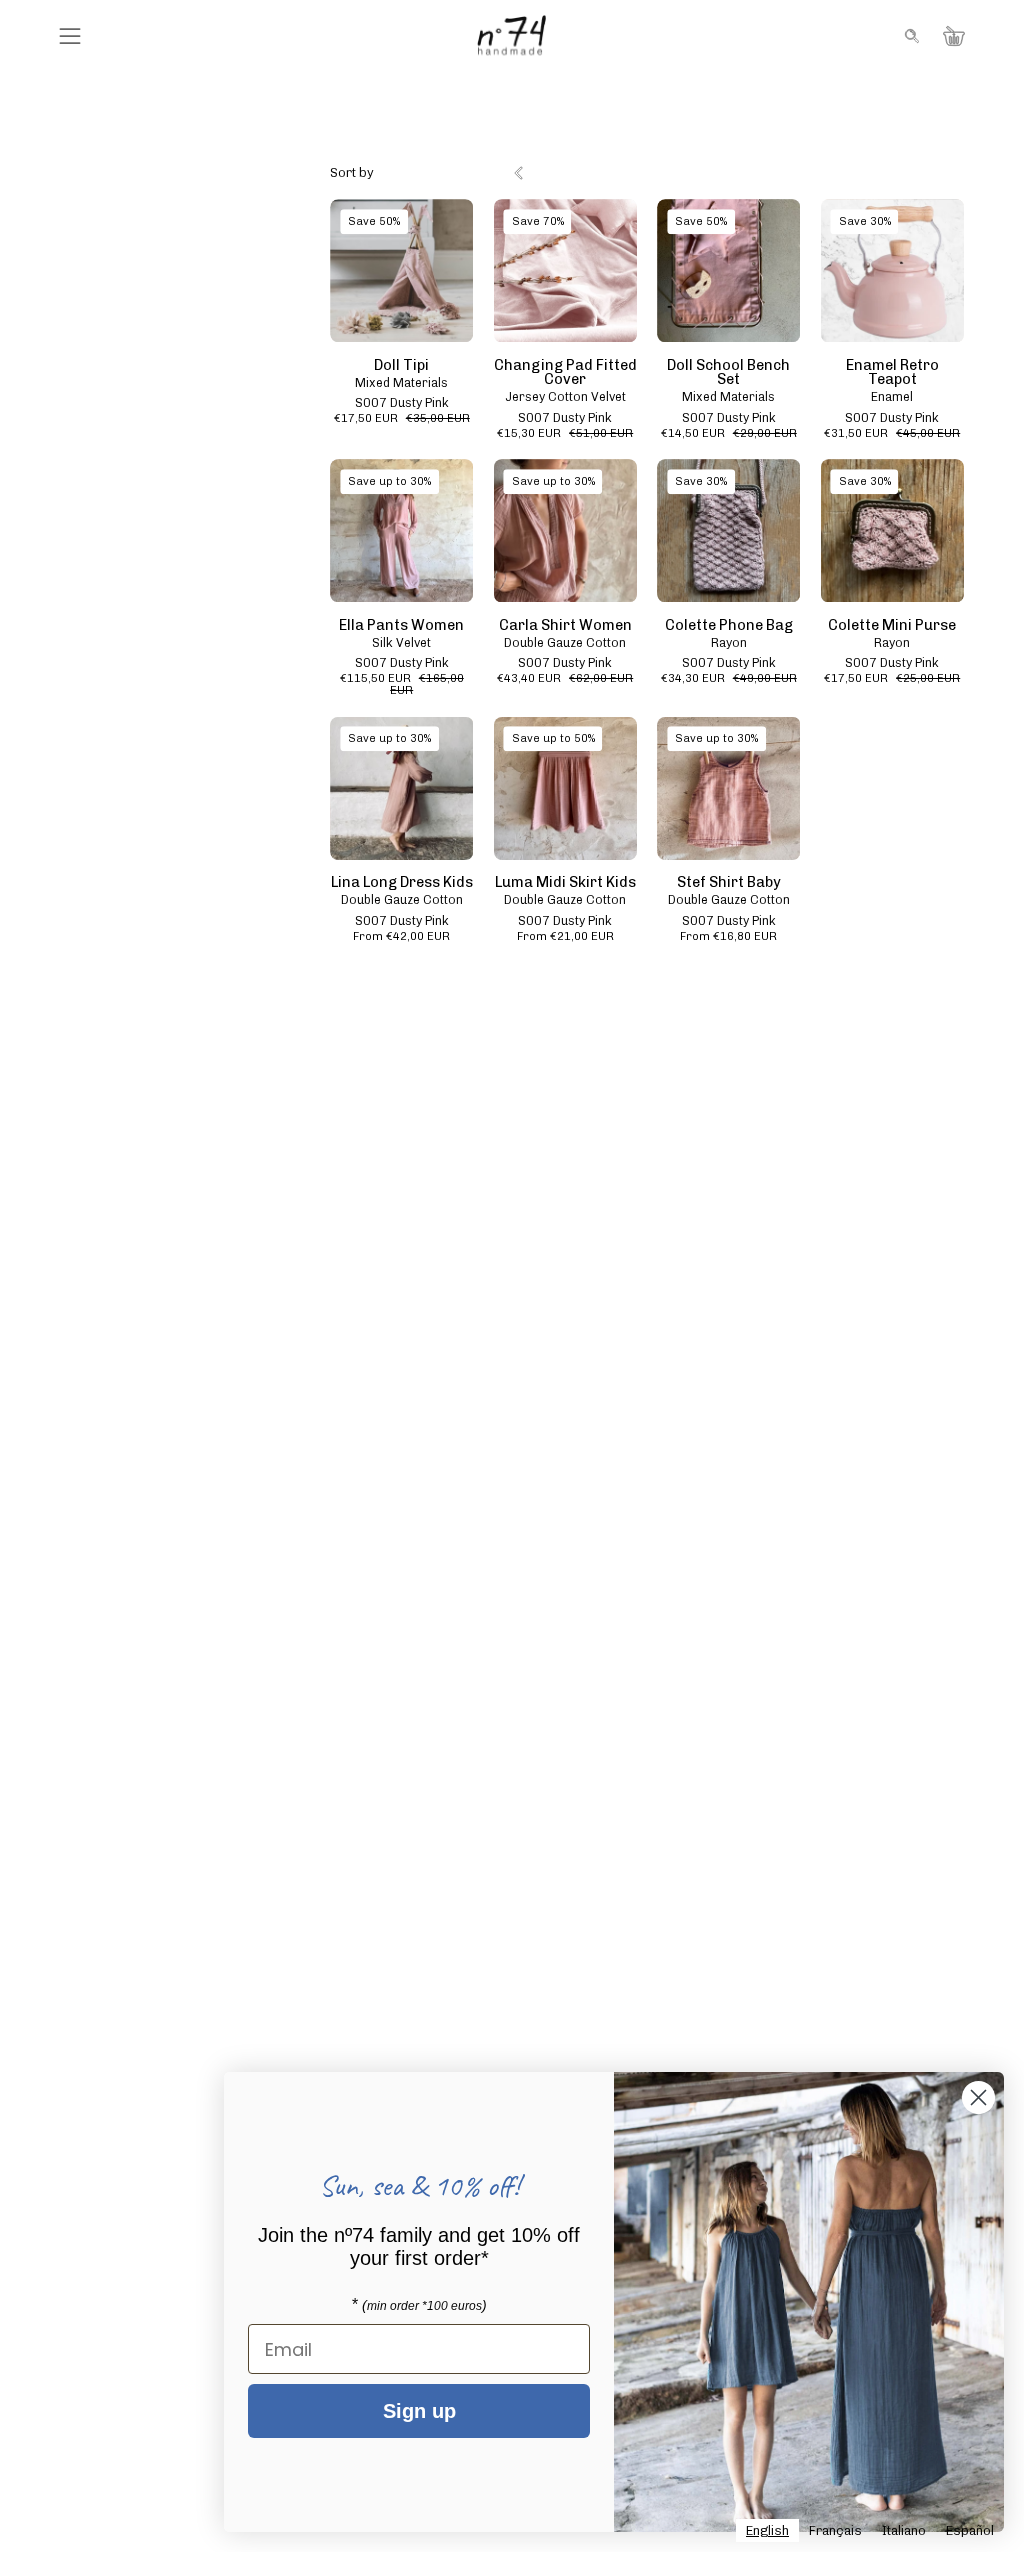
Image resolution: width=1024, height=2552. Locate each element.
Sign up (419, 2411)
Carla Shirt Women (565, 625)
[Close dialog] (978, 2097)
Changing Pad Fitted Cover (565, 372)
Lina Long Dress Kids (402, 882)
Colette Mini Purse (892, 625)
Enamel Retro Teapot (892, 372)
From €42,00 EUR (401, 937)
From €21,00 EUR (565, 937)
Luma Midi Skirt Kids (565, 882)
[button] (910, 36)
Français (835, 2530)
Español (970, 2530)
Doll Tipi (401, 365)
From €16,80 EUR (728, 937)
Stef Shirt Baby (729, 882)
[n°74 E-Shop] (512, 35)
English (767, 2530)
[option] (835, 2530)
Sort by (352, 172)
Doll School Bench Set (728, 372)
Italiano (904, 2530)
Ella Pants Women (401, 625)
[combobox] (767, 2530)
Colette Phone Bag (729, 625)
